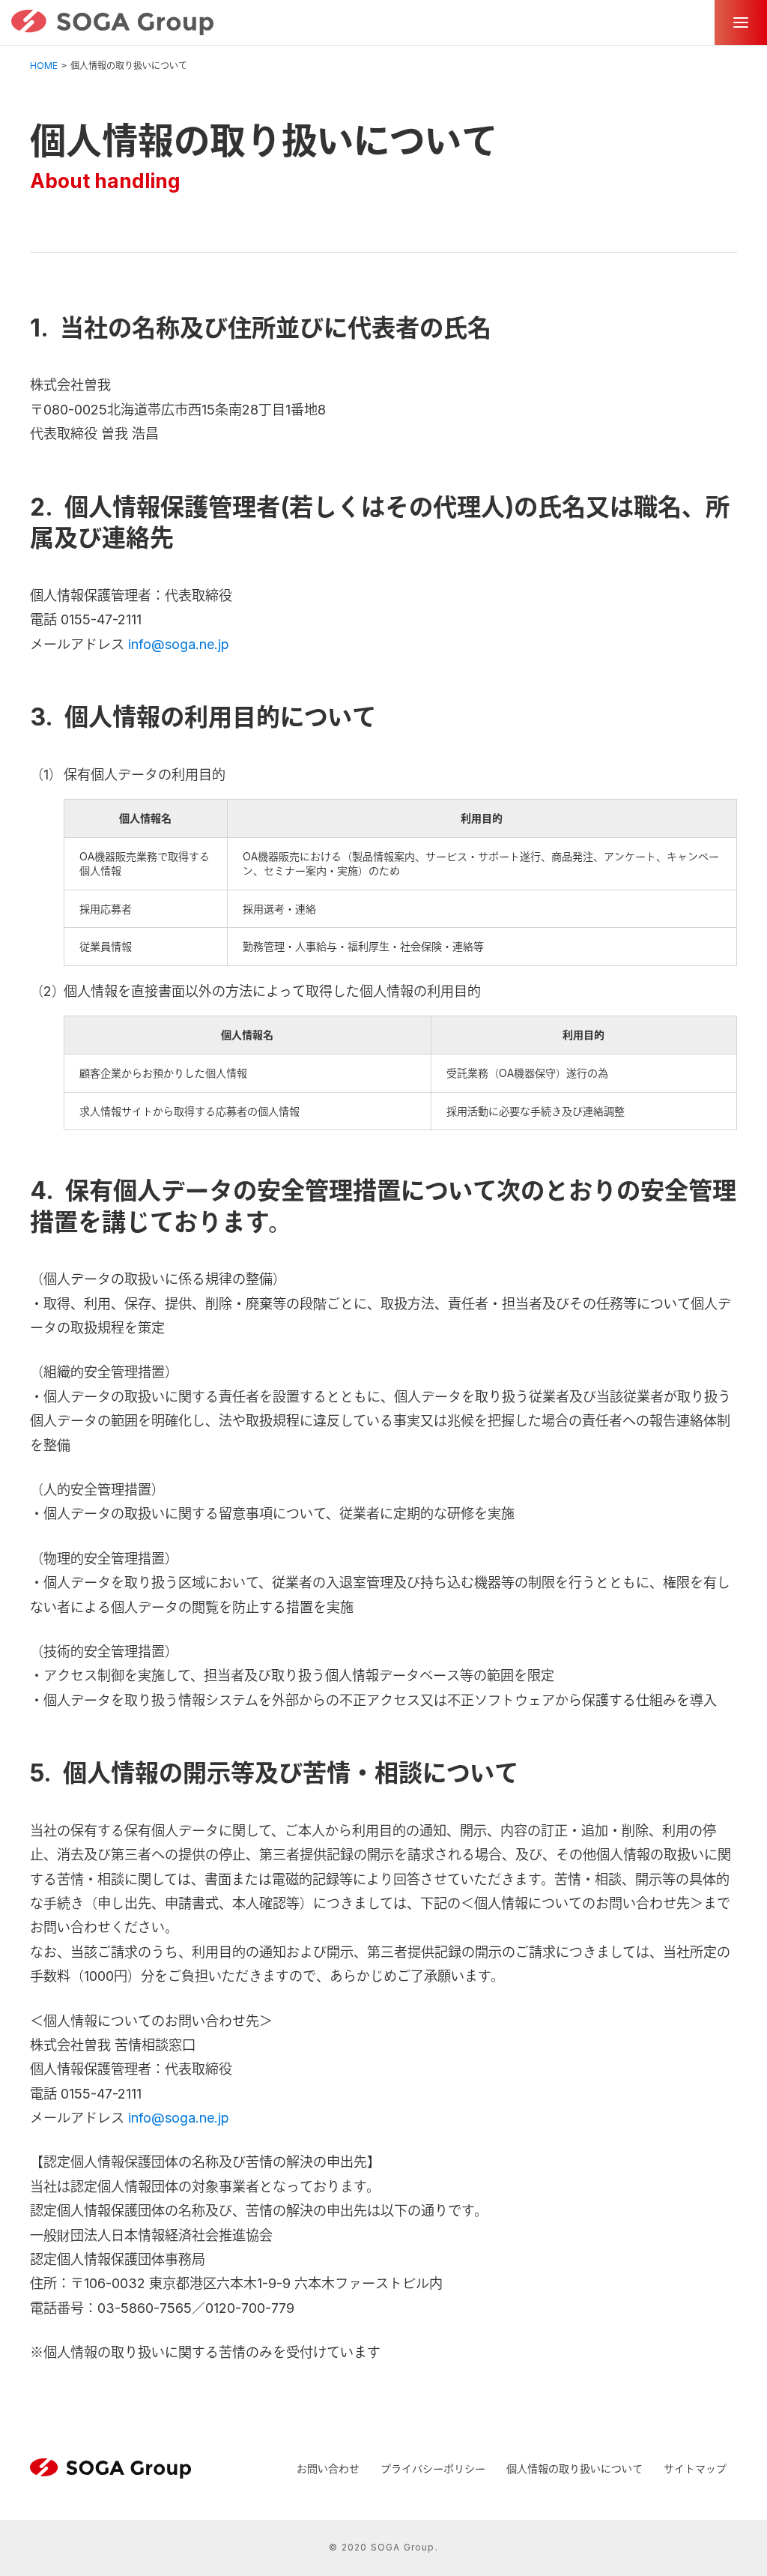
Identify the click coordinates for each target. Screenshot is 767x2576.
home (44, 66)
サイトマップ (695, 2468)
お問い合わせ (328, 2468)
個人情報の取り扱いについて (575, 2468)
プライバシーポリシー (433, 2468)
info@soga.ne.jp (179, 644)
